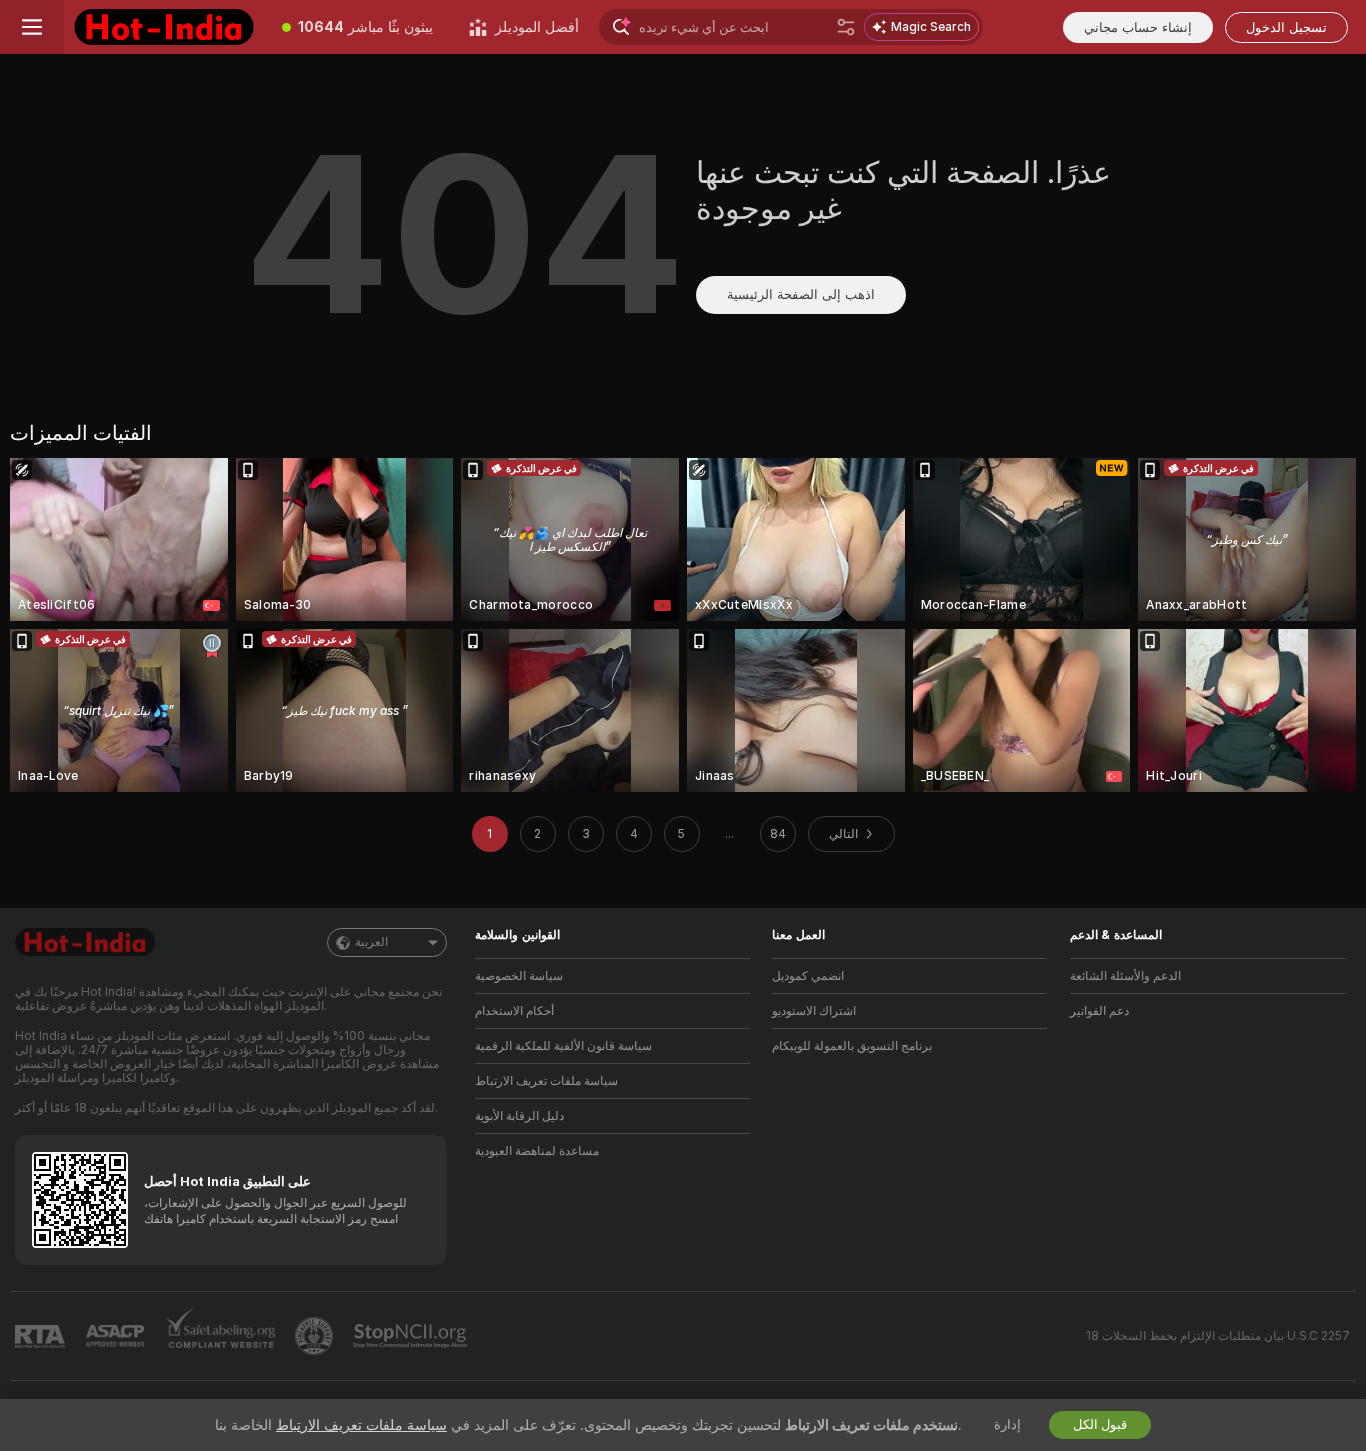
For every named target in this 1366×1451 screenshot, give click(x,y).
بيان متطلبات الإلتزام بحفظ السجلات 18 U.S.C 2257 (1218, 1336)
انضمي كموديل (808, 976)
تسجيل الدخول (1286, 27)
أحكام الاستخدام (514, 1011)
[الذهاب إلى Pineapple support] (316, 1336)
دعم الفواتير (1099, 1011)
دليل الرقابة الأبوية (519, 1116)
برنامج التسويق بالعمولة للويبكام (852, 1046)
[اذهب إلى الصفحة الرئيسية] (164, 27)
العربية (371, 942)
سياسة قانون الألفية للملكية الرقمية (563, 1046)
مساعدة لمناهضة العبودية (537, 1151)
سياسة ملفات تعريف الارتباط (546, 1081)
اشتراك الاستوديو (814, 1011)
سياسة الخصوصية (519, 976)
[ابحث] (846, 27)
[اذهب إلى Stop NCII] (412, 1336)
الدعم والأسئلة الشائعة (1125, 976)
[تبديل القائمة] (32, 27)
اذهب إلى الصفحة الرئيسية (801, 294)
